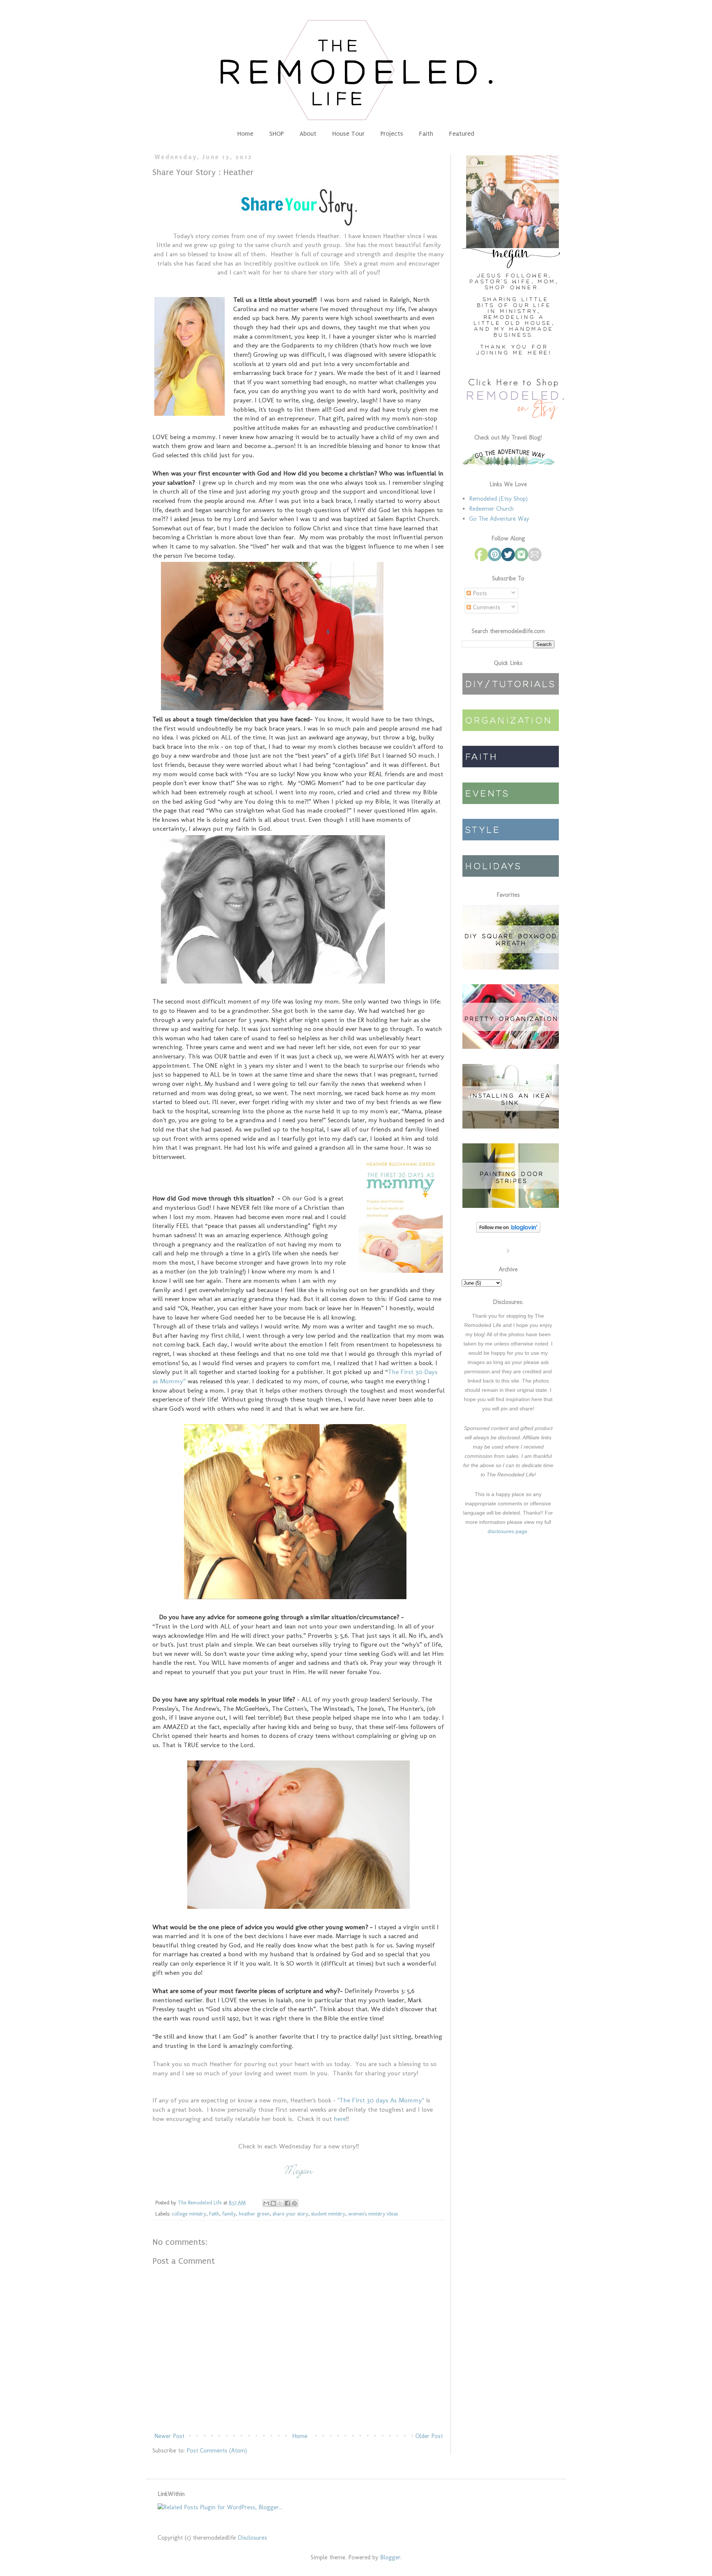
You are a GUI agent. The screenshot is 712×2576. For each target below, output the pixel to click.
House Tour (348, 134)
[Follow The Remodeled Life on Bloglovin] (508, 1231)
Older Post (429, 2436)
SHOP (276, 134)
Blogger (390, 2557)
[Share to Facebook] (287, 2203)
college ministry (189, 2214)
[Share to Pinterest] (294, 2203)
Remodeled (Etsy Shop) (498, 499)
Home (245, 134)
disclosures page (507, 1531)
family (229, 2214)
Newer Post (169, 2436)
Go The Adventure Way (499, 519)
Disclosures (252, 2538)
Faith (426, 134)
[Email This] (266, 2203)
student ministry (328, 2214)
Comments (486, 607)
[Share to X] (280, 2203)
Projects (392, 134)
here (340, 2119)
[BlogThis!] (273, 2203)
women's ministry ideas (373, 2214)
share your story (290, 2214)
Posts (479, 593)
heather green (254, 2214)
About (308, 134)
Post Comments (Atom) (217, 2450)
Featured (462, 134)
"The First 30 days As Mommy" (381, 2100)
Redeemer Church (491, 509)
